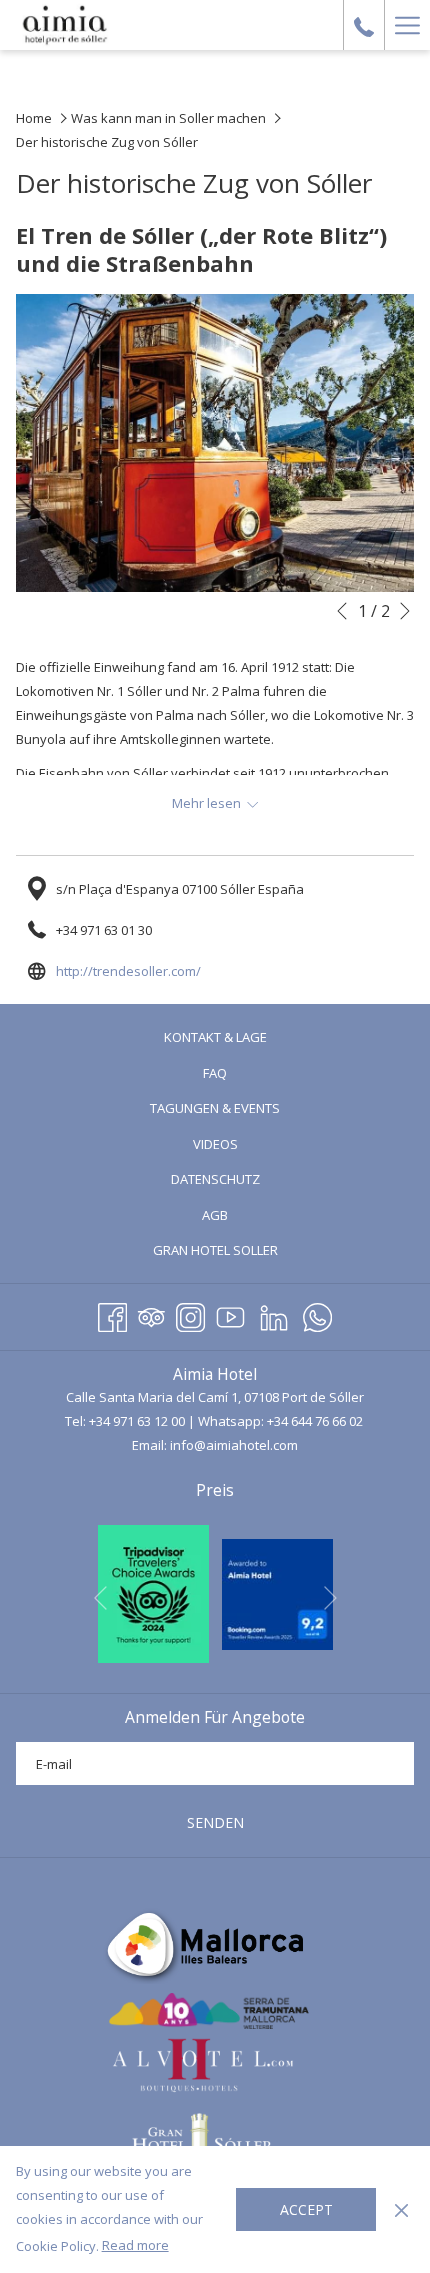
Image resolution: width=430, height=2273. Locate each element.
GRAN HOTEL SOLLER (241, 1252)
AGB (215, 1215)
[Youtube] (230, 1314)
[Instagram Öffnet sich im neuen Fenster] (190, 1314)
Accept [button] (306, 2209)
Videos (241, 1146)
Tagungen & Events (215, 1108)
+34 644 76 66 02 (315, 1421)
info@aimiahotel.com (234, 1445)
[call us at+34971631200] (364, 24)
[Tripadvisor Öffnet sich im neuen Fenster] (151, 1314)
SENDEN (215, 1822)
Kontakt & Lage (215, 1037)
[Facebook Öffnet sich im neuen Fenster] (112, 1314)
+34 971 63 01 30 (104, 930)
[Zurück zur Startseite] (65, 25)
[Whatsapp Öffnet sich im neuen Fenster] (317, 1314)
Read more (135, 2245)
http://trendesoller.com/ (128, 971)
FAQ (215, 1073)
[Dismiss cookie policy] (401, 2209)
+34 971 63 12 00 (137, 1421)
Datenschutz (215, 1179)
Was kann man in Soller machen (168, 118)
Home (34, 118)
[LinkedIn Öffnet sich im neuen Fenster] (274, 1314)
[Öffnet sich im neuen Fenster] (153, 1592)
